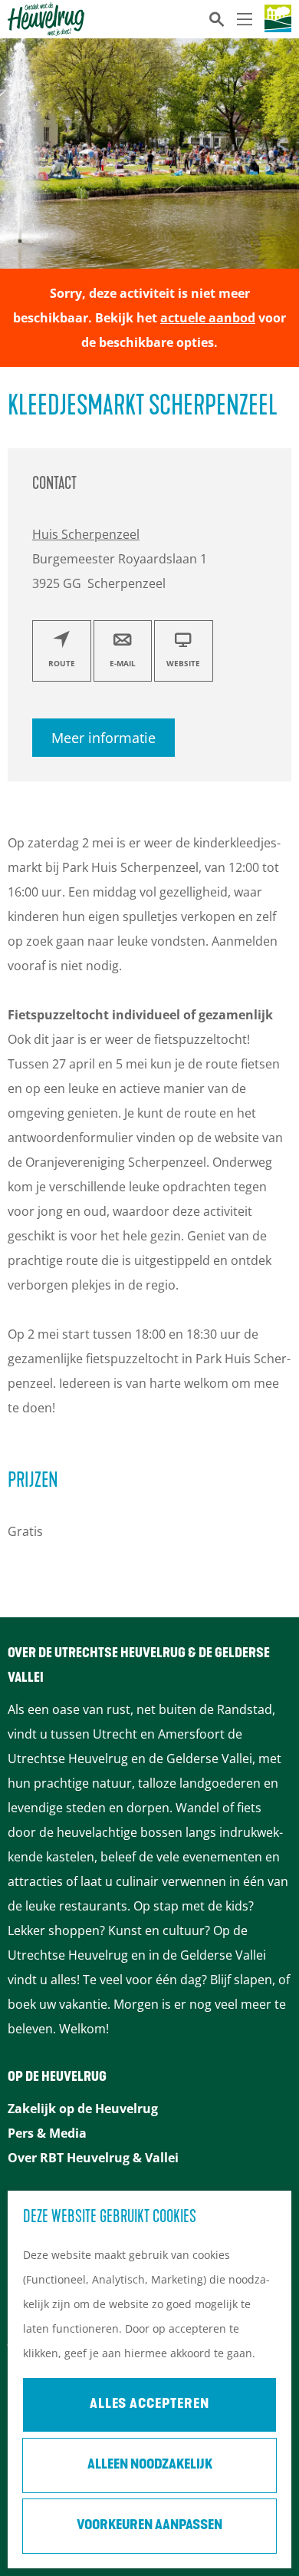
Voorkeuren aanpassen (149, 2526)
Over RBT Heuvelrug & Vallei (93, 2158)
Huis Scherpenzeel (86, 534)
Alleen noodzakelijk (150, 2465)
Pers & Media (47, 2133)
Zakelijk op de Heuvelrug (83, 2109)
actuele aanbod (208, 318)
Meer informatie (103, 738)
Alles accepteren (149, 2405)
